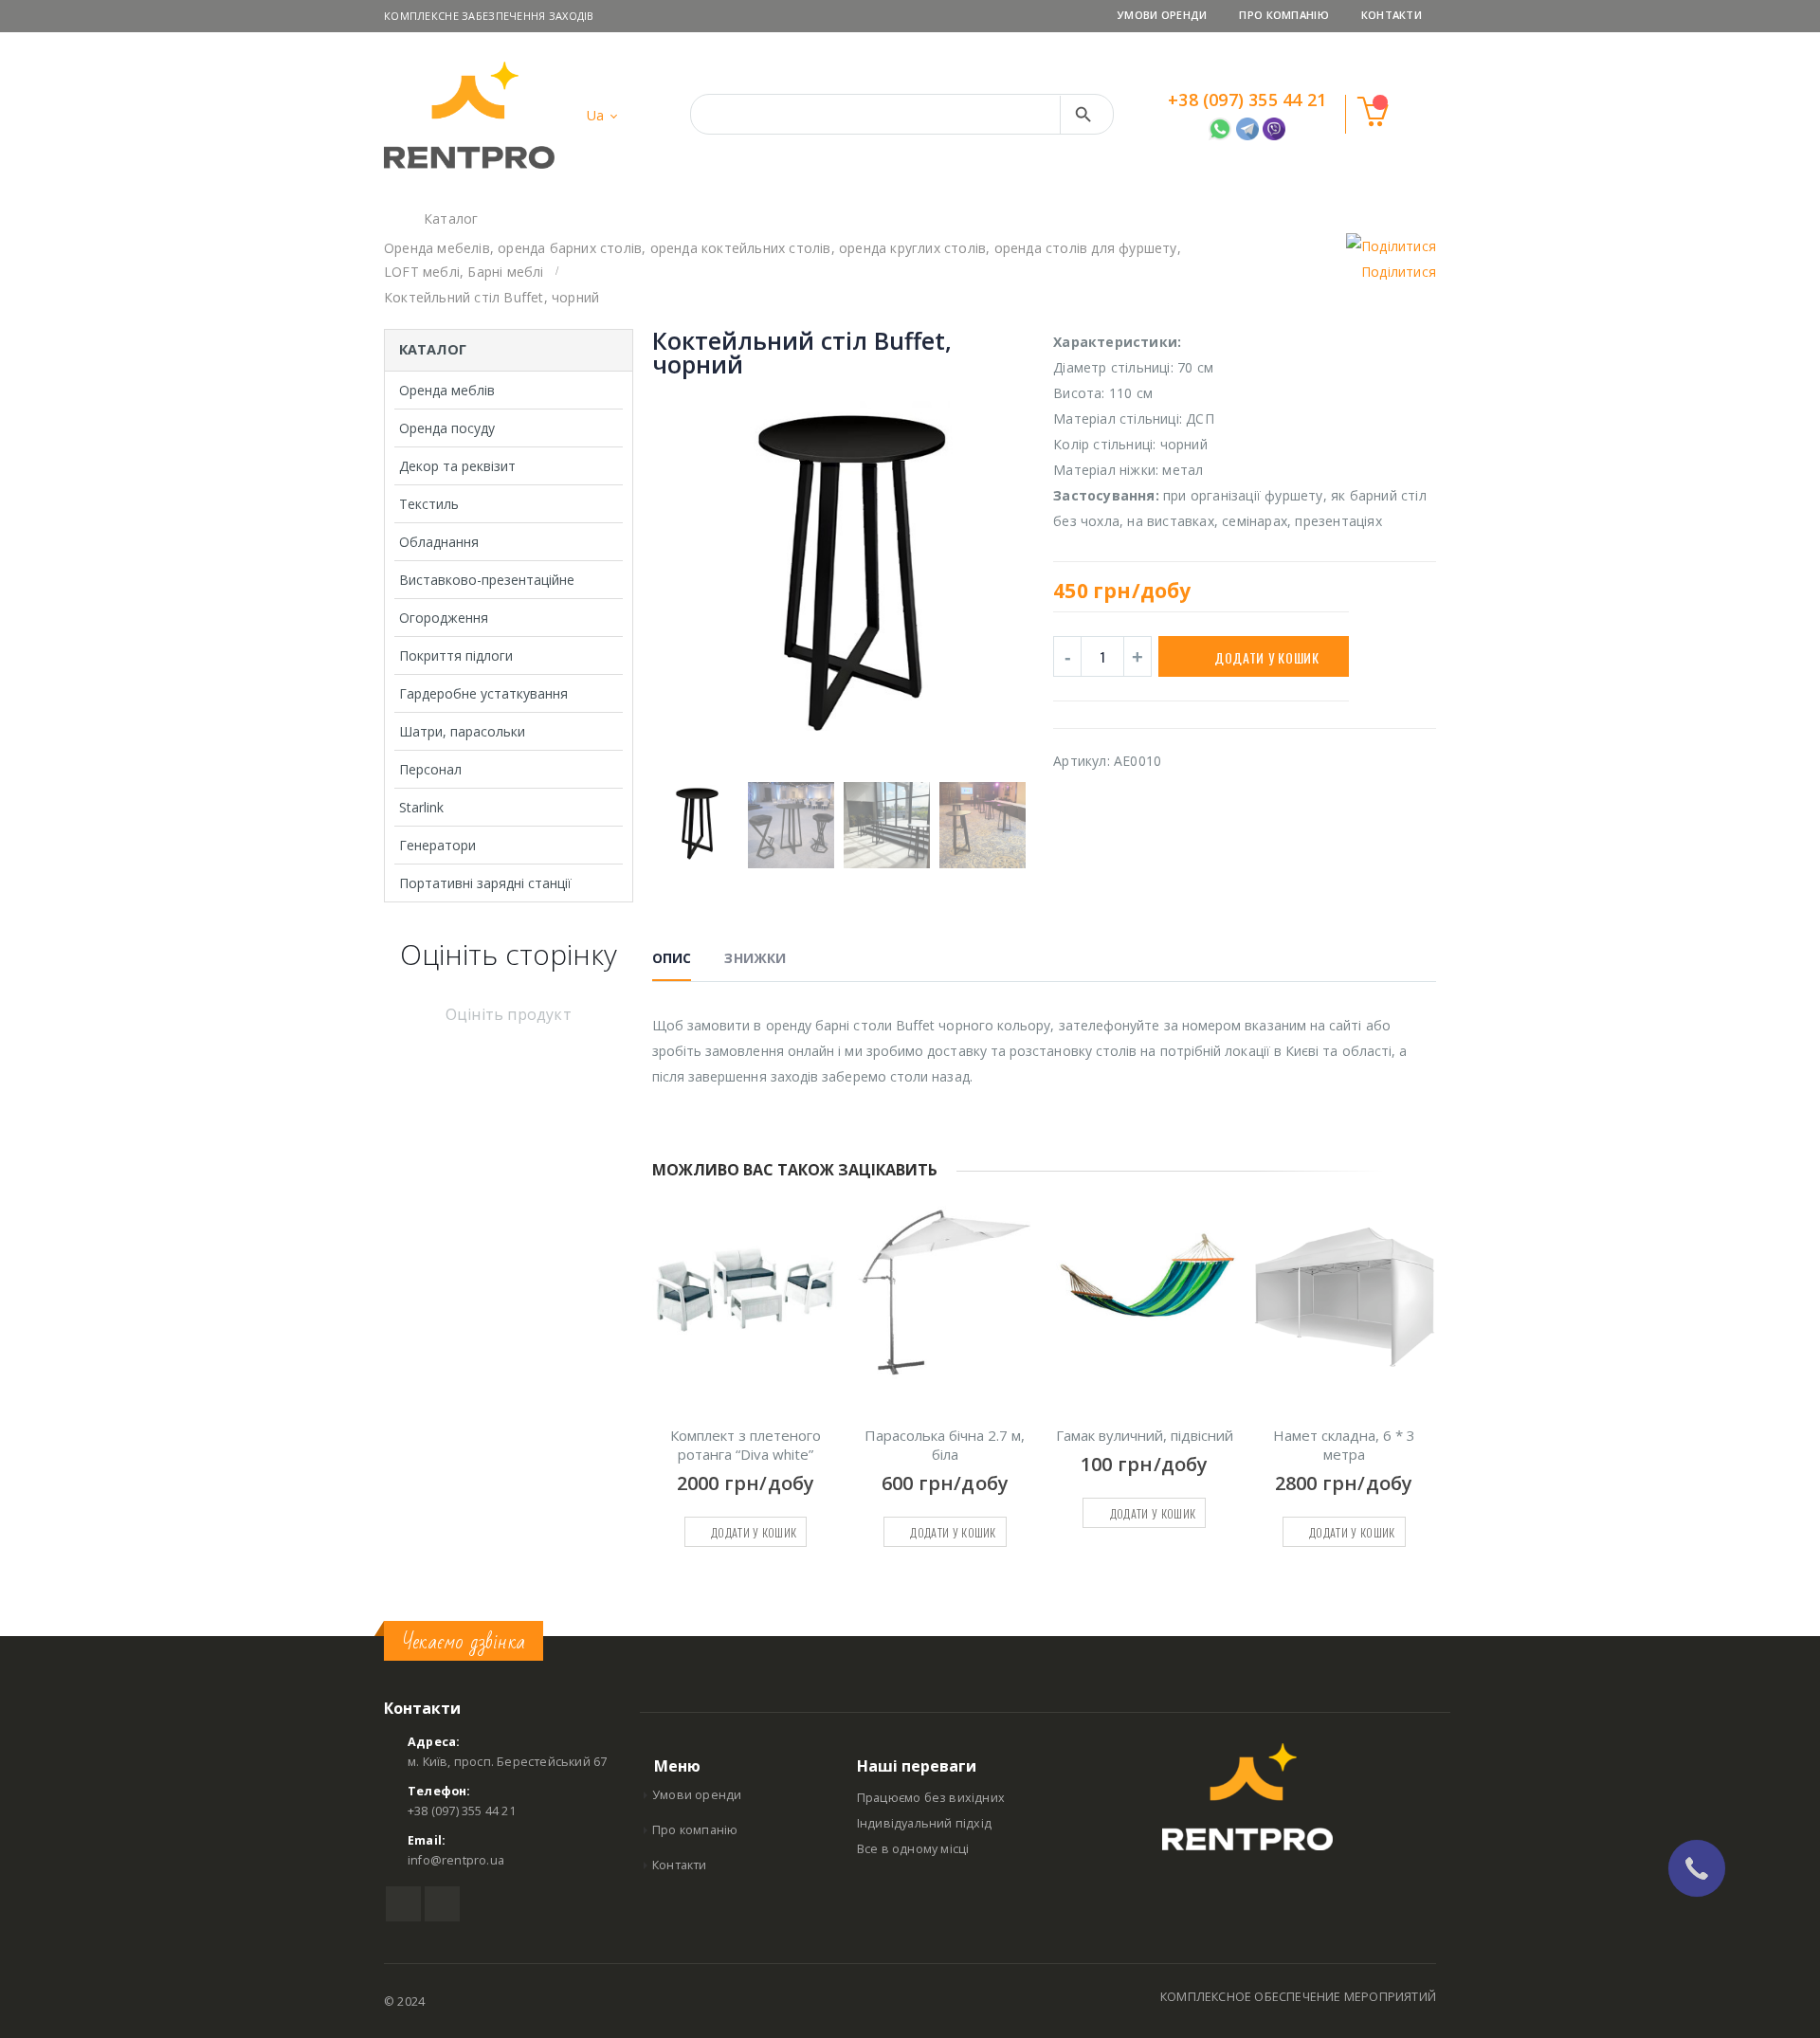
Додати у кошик (1267, 657)
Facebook (403, 1904)
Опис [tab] (672, 958)
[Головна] (391, 218)
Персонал (430, 769)
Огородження (444, 618)
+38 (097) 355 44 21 (1247, 100)
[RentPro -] (469, 115)
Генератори (437, 845)
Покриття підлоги (456, 655)
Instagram (442, 1904)
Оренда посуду (447, 428)
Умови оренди (1162, 15)
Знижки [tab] (755, 958)
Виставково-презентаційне (487, 580)
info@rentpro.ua (456, 1860)
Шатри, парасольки (462, 731)
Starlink (421, 807)
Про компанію (1283, 15)
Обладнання (439, 542)
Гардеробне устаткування (483, 693)
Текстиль (429, 504)
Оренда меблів (447, 390)
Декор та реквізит (457, 466)
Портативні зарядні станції (485, 883)
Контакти (1392, 15)
